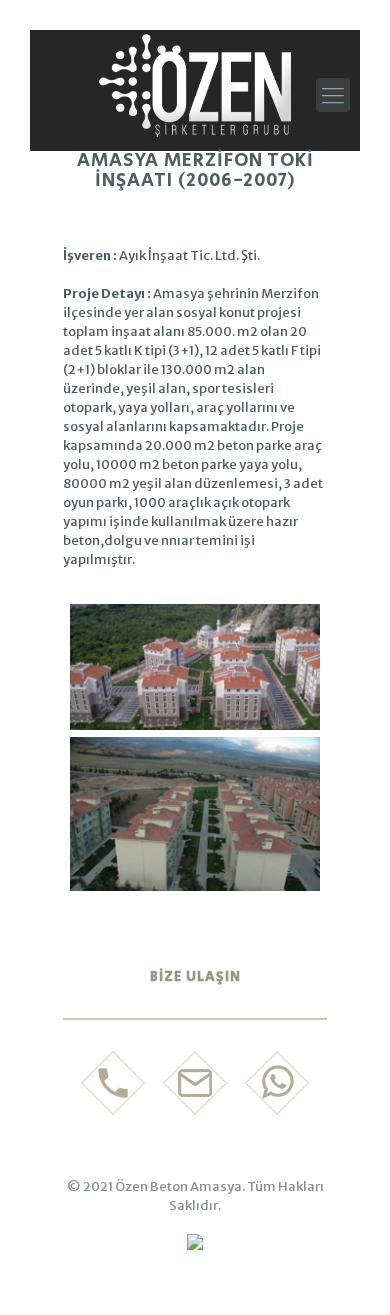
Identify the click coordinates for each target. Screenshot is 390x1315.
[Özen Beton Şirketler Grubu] (195, 85)
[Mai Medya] (195, 1245)
